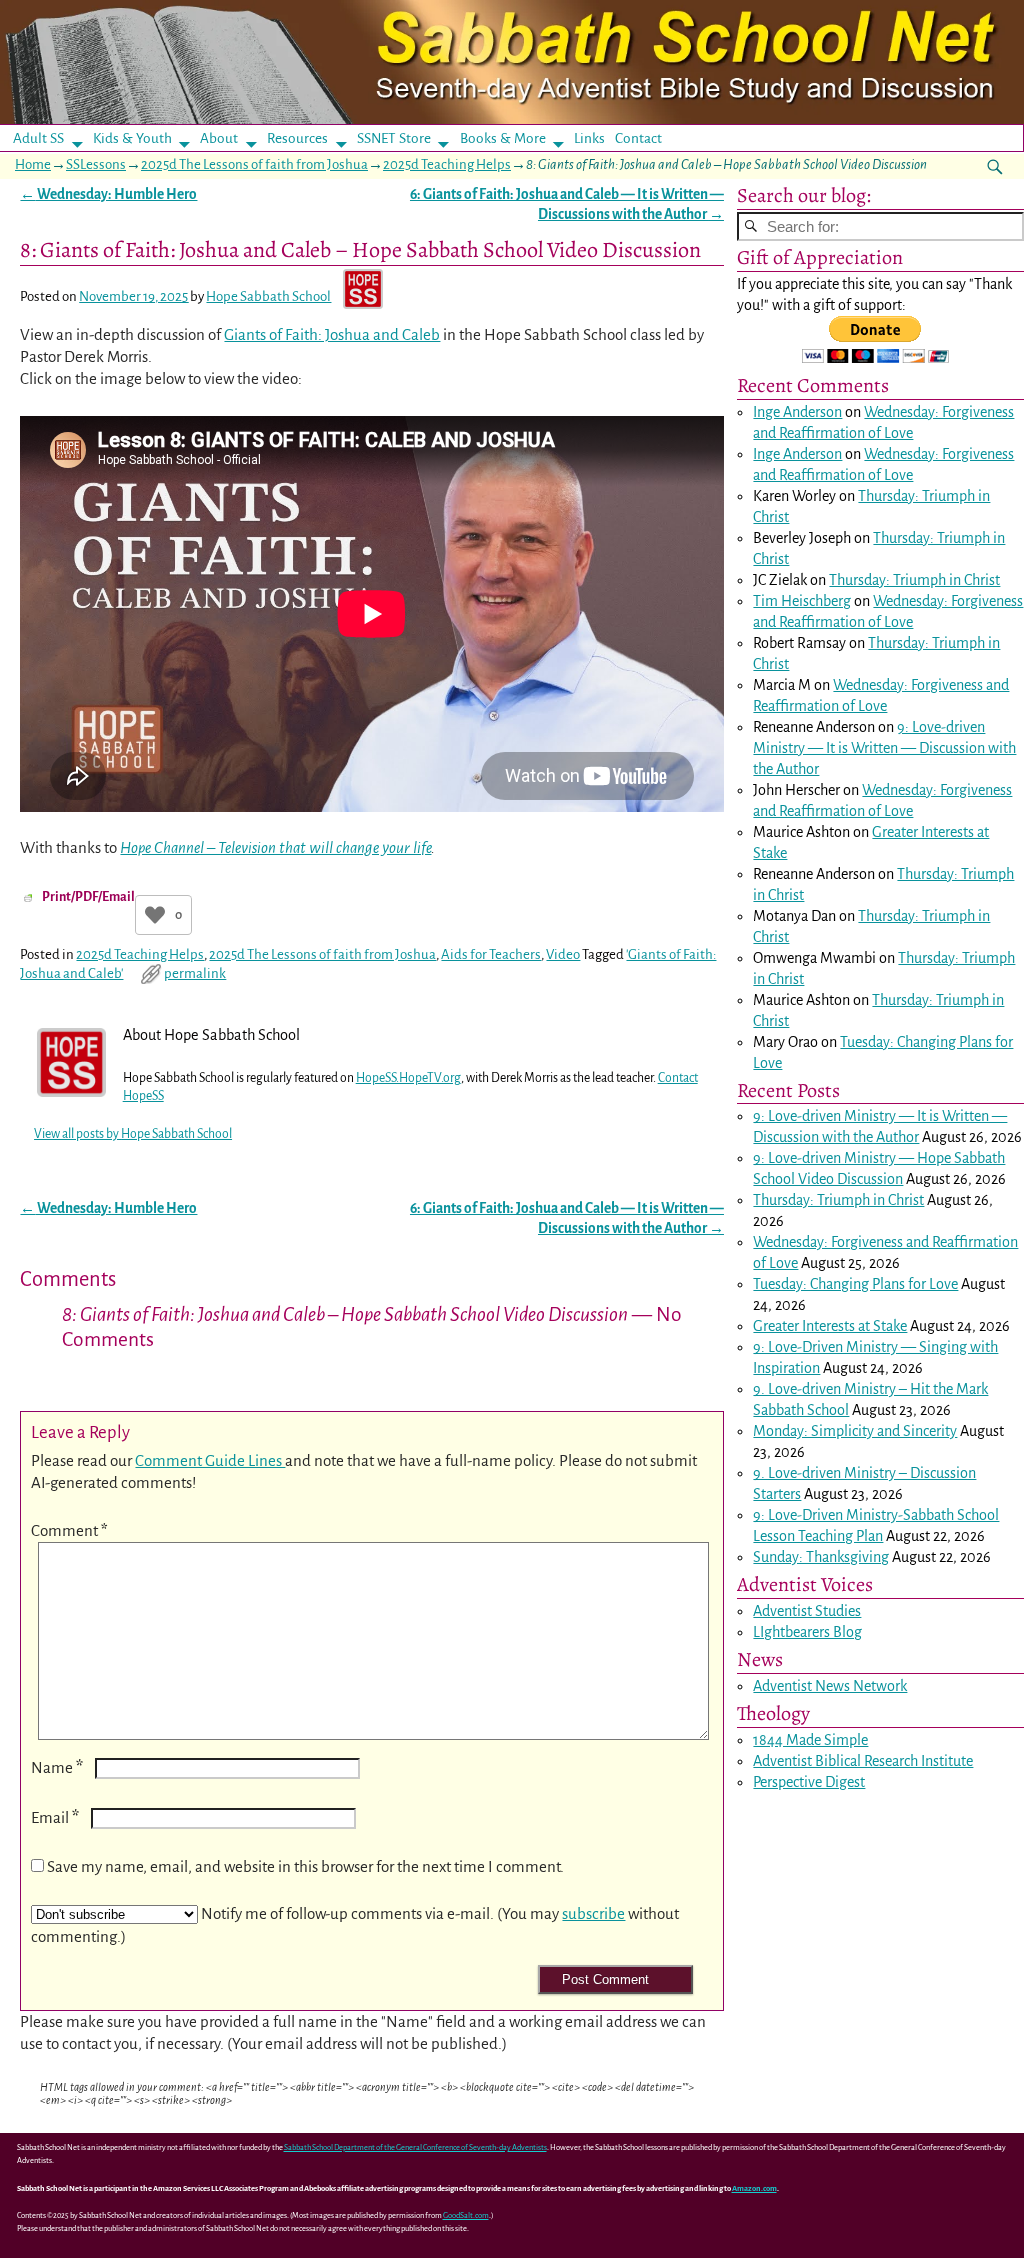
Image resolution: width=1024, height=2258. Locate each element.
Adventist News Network (830, 1686)
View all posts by (133, 1134)
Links (595, 138)
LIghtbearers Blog (807, 1632)
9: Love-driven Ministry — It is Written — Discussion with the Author (884, 748)
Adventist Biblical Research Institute (863, 1761)
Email (55, 1817)
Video (563, 954)
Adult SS (38, 138)
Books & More (503, 138)
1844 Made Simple (810, 1740)
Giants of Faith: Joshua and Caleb (332, 334)
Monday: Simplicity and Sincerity (855, 1431)
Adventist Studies (807, 1611)
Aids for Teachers (491, 954)
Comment (69, 1530)
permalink (195, 973)
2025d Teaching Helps (447, 164)
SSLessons (96, 164)
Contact (638, 138)
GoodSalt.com (466, 2215)
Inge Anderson (797, 412)
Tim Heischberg (802, 601)
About (219, 138)
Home (33, 164)
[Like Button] (155, 915)
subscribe (593, 1913)
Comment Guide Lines (210, 1460)
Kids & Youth (132, 138)
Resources (297, 138)
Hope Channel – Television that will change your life (275, 847)
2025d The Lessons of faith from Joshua (254, 164)
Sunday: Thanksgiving (821, 1557)
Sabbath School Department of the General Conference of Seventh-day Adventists (415, 2147)
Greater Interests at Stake (830, 1326)
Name (57, 1767)
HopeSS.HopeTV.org (408, 1078)
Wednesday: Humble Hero (108, 194)
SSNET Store (394, 138)
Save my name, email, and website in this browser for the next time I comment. (305, 1866)
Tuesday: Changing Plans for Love (855, 1284)
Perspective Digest (809, 1782)
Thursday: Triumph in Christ (914, 580)
